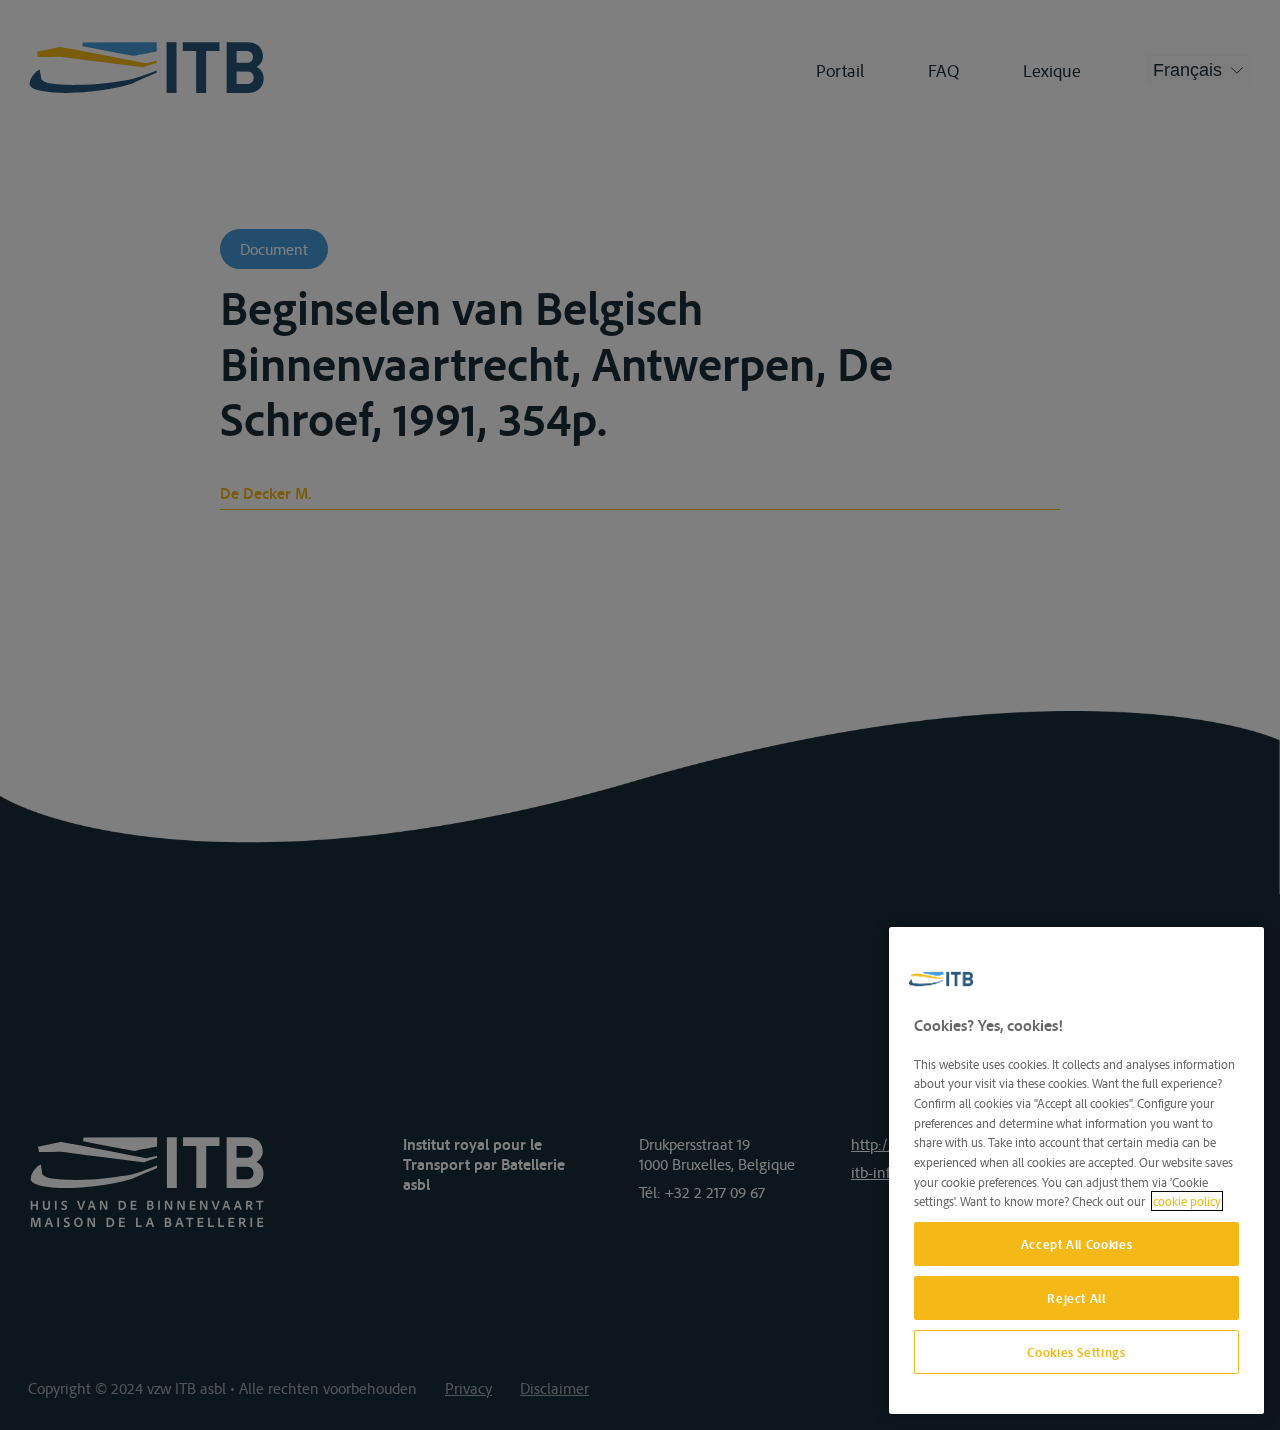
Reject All (1076, 1298)
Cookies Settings (1076, 1352)
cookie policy (1187, 1201)
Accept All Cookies (1077, 1244)
